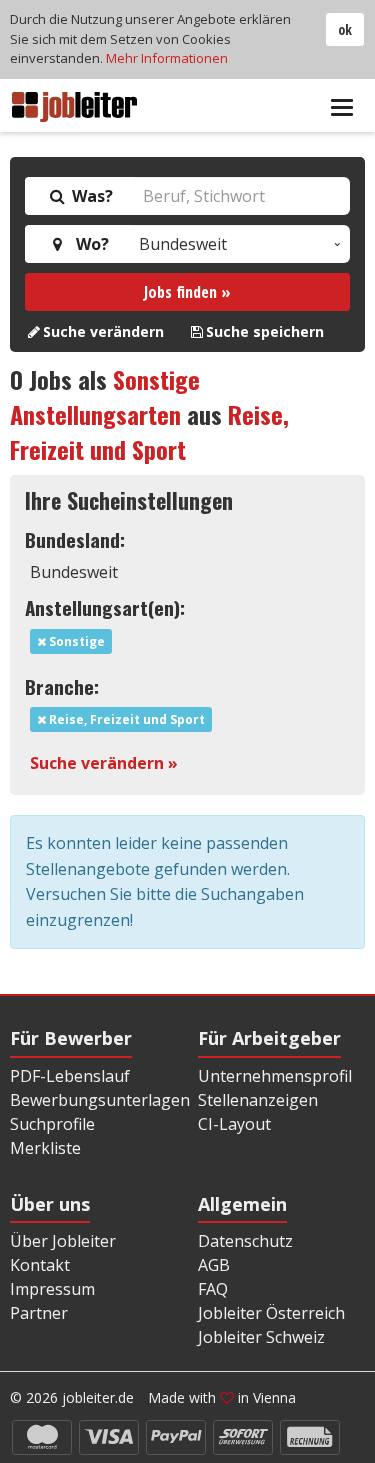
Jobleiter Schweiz (261, 1337)
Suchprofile (52, 1124)
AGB (214, 1265)
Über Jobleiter (63, 1241)
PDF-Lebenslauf (70, 1076)
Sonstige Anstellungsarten (105, 396)
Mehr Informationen (167, 58)
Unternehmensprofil (275, 1076)
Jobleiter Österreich (271, 1313)
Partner (39, 1313)
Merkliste (45, 1148)
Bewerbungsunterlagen (100, 1100)
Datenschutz (245, 1241)
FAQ (213, 1289)
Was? (90, 196)
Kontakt (40, 1265)
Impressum (52, 1289)
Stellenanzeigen (258, 1100)
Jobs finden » (187, 292)
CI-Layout (234, 1124)
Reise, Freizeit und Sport (149, 431)
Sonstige (75, 641)
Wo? (88, 244)
